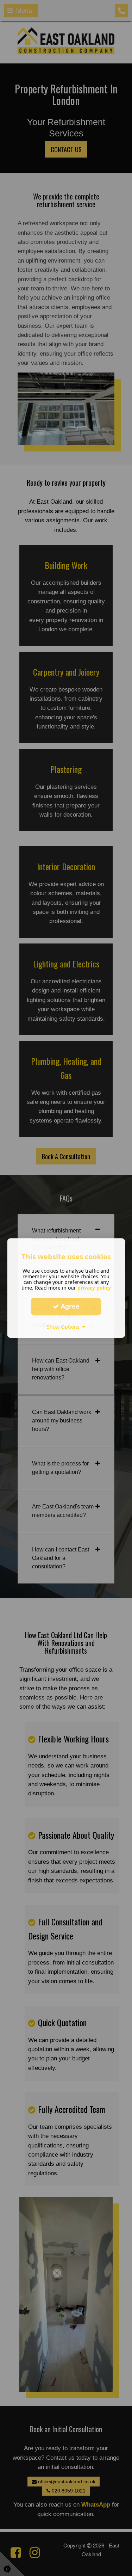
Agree (69, 1306)
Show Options (65, 1327)
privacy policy (94, 1288)
